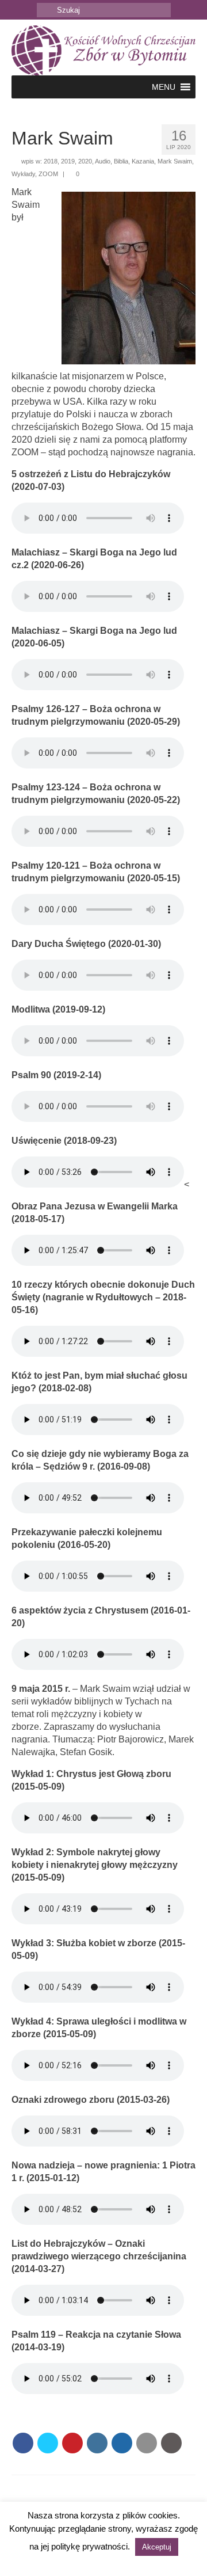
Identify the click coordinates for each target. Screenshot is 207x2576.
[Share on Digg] (122, 2443)
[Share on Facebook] (23, 2443)
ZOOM (48, 174)
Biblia (121, 161)
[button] (164, 87)
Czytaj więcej (103, 2562)
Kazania (143, 161)
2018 (51, 161)
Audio (103, 161)
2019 (68, 161)
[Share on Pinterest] (72, 2443)
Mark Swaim (175, 161)
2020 (85, 161)
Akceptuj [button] (157, 2547)
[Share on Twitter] (48, 2443)
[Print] (171, 2443)
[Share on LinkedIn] (97, 2443)
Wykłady (23, 174)
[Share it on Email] (147, 2443)
